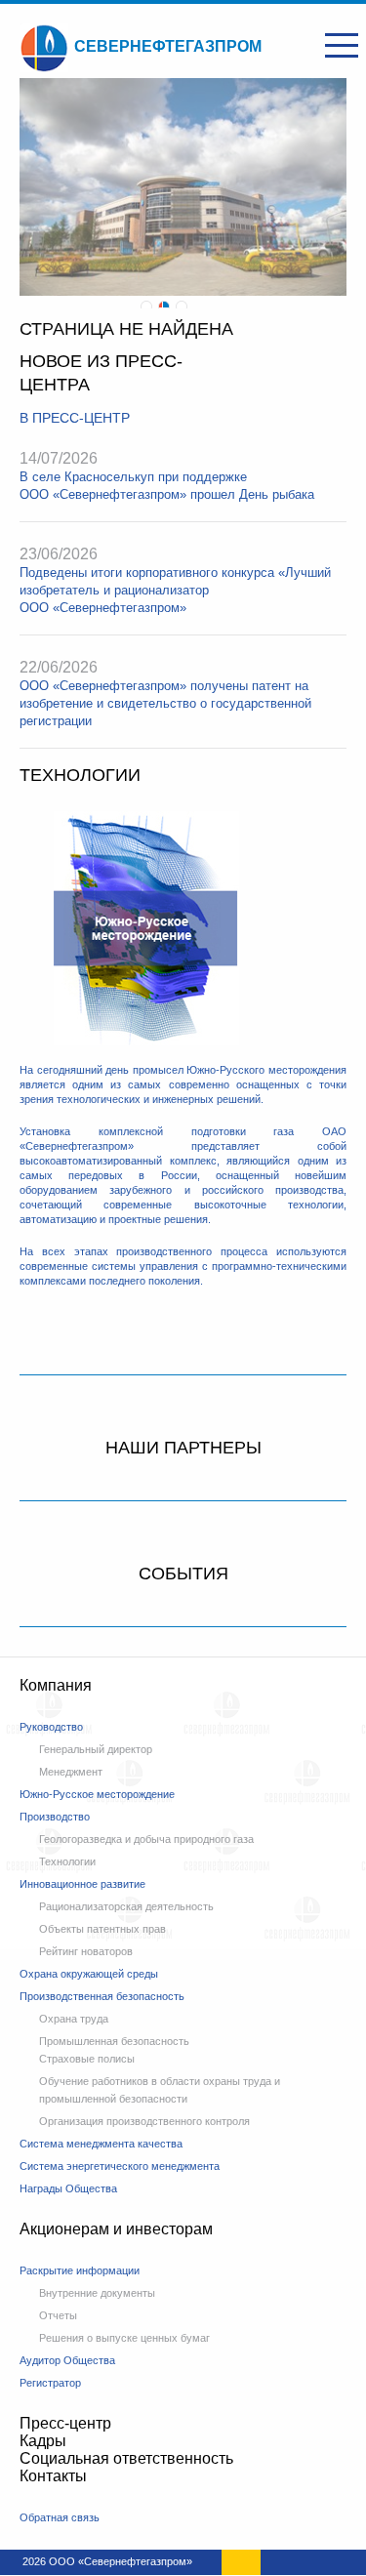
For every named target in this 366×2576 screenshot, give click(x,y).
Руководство (51, 1727)
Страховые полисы (87, 2059)
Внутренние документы (97, 2293)
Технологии (67, 1861)
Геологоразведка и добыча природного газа (146, 1839)
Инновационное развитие (82, 1884)
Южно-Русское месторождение (97, 1794)
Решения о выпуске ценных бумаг (124, 2338)
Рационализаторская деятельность (126, 1906)
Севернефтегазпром (168, 46)
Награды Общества (68, 2188)
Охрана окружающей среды (89, 1974)
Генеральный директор (96, 1749)
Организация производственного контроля (144, 2121)
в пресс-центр (75, 418)
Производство (55, 1817)
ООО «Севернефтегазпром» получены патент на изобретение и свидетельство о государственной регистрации (165, 703)
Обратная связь (60, 2517)
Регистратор (50, 2383)
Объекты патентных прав (102, 1929)
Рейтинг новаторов (86, 1951)
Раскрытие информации (80, 2270)
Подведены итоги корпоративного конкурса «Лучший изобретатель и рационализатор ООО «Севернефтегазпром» (175, 590)
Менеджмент (71, 1772)
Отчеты (58, 2315)
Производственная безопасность (102, 1996)
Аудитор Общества (67, 2360)
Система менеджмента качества (101, 2144)
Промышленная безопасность (114, 2041)
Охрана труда (74, 2019)
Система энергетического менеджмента (120, 2166)
